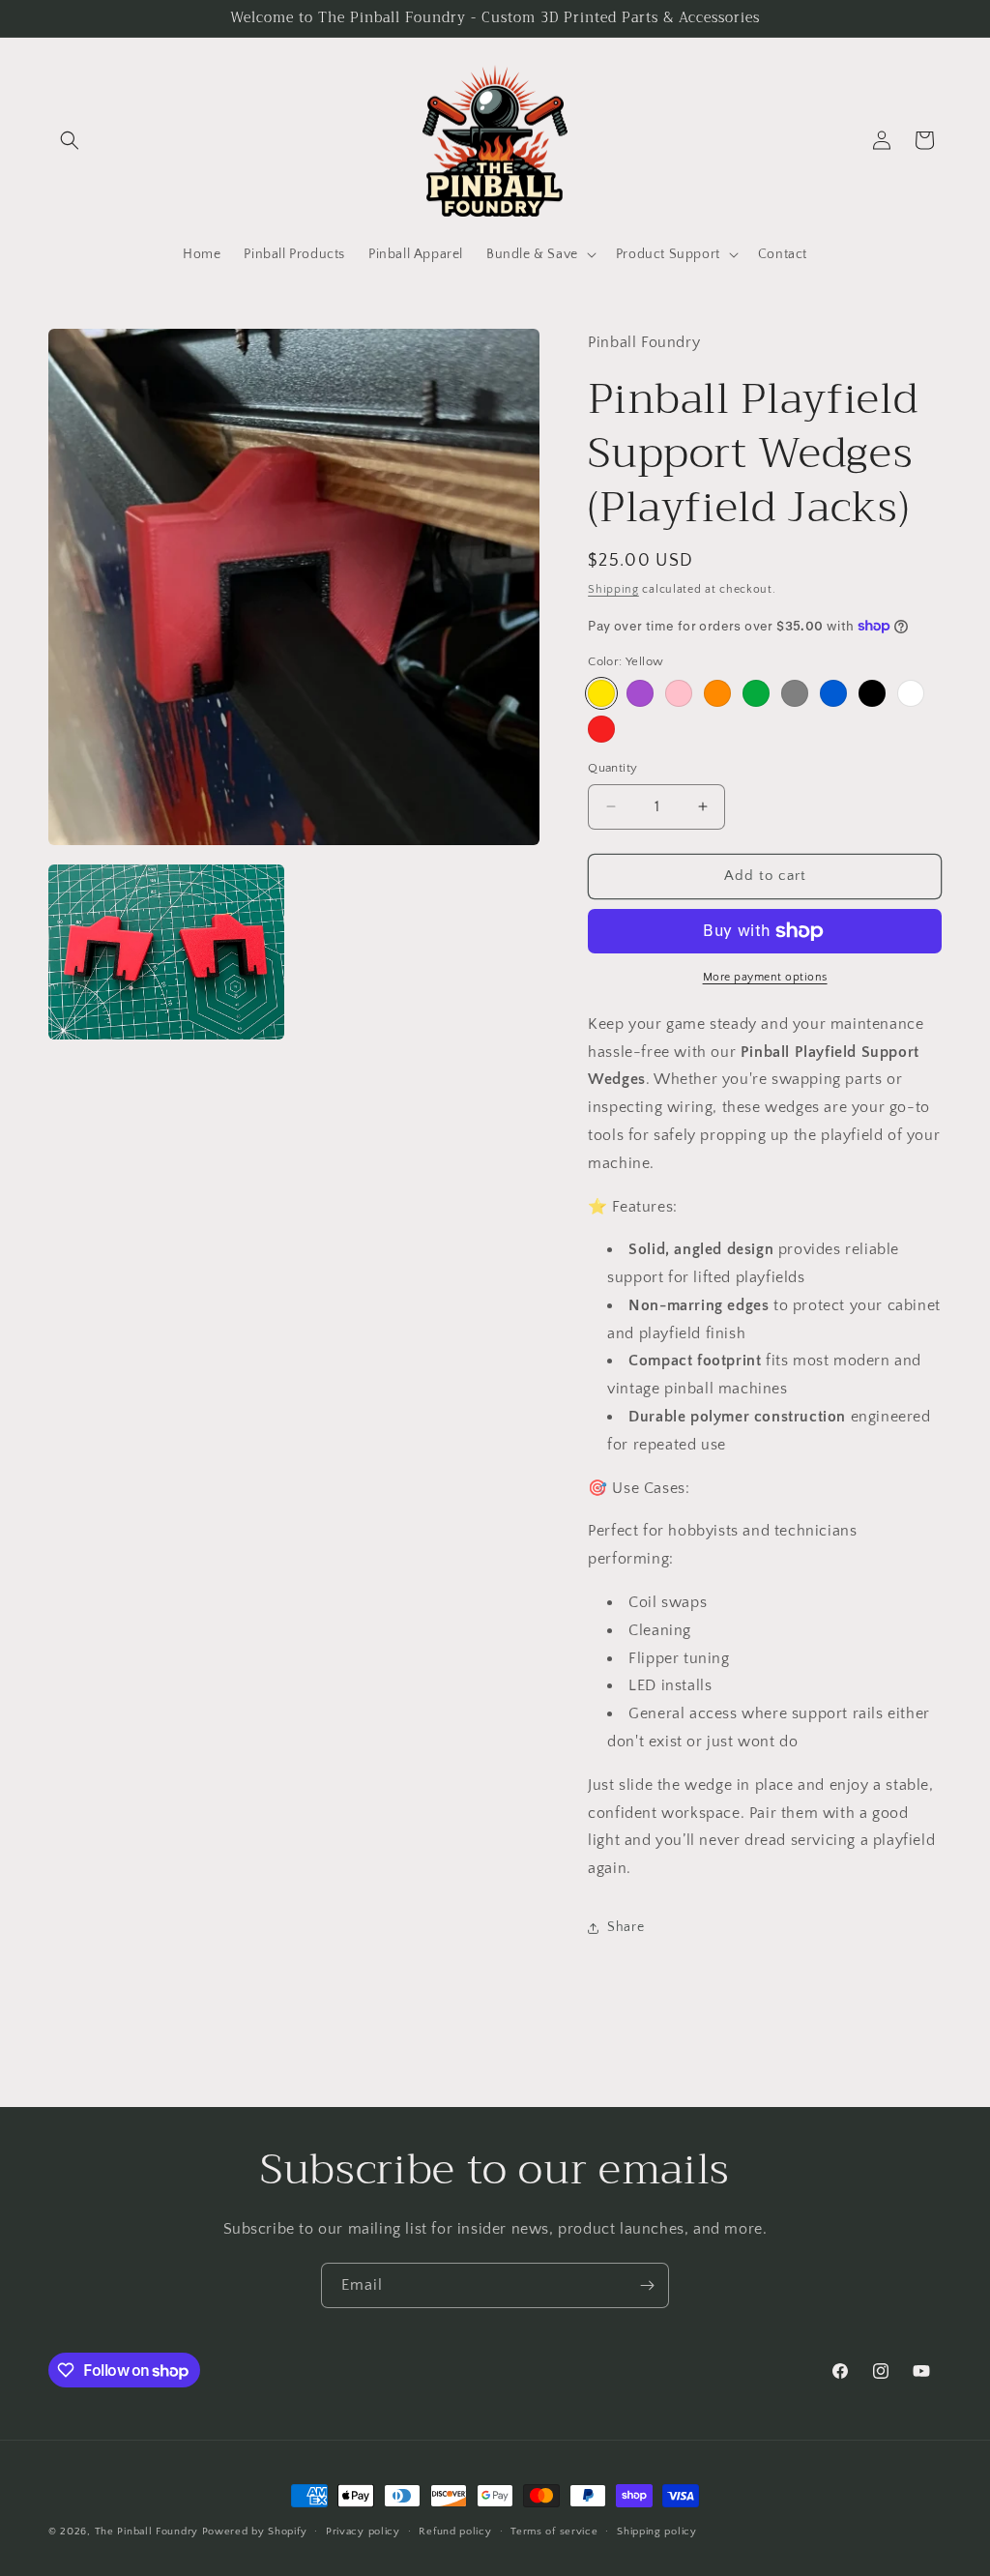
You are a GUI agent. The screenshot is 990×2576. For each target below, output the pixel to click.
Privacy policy (363, 2532)
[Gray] (795, 693)
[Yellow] (601, 693)
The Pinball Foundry (146, 2532)
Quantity (612, 768)
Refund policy (455, 2532)
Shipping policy (657, 2532)
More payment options (765, 977)
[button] (70, 140)
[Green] (756, 693)
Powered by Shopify (255, 2532)
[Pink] (679, 693)
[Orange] (717, 693)
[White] (911, 693)
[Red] (601, 729)
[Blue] (833, 693)
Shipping (613, 589)
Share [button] (626, 1927)
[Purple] (640, 693)
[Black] (872, 693)
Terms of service (554, 2532)
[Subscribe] (647, 2285)
